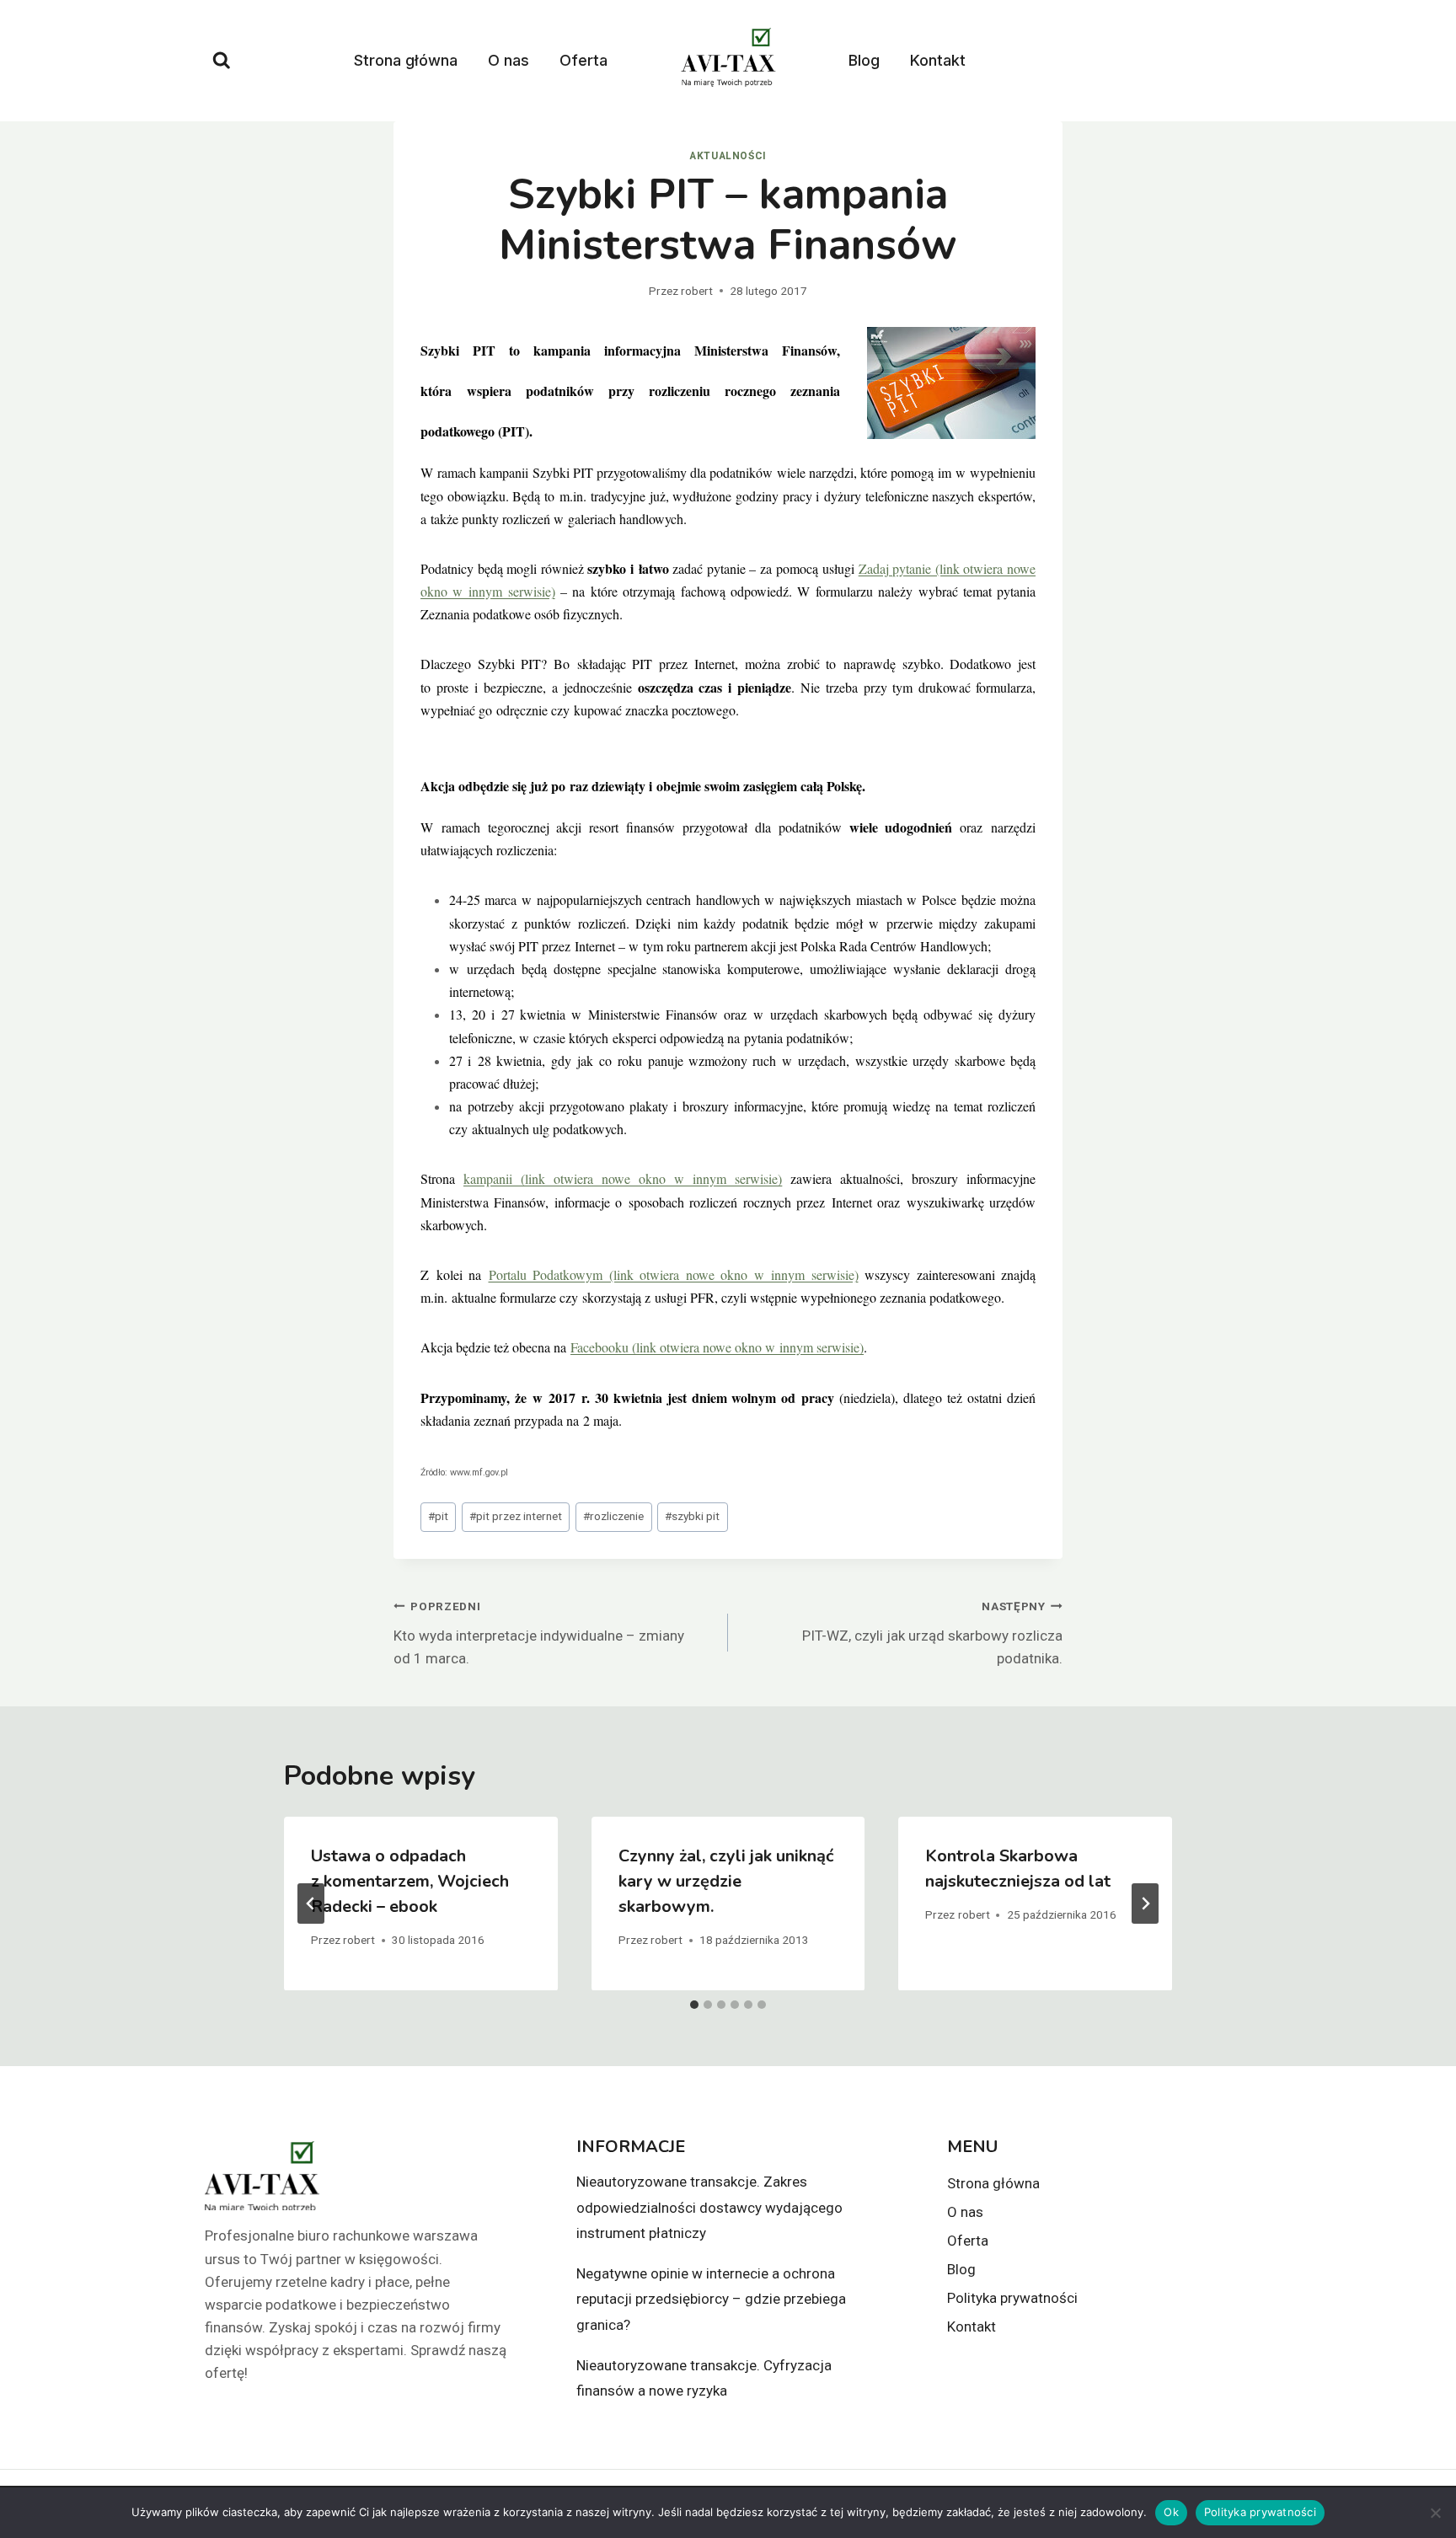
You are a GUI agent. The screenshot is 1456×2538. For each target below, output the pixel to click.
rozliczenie (613, 1516)
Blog (864, 60)
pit (438, 1516)
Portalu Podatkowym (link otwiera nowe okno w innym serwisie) (674, 1274)
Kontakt (938, 60)
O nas (509, 60)
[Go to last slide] (311, 1903)
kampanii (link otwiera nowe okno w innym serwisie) (623, 1178)
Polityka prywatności (1012, 2298)
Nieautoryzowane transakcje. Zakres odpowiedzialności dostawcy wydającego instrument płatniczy (709, 2207)
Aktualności (728, 156)
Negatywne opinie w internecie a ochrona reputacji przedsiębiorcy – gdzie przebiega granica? (711, 2299)
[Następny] (1145, 1903)
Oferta (583, 60)
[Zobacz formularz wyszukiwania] (222, 61)
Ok (1171, 2512)
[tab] (694, 2005)
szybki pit (692, 1516)
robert (697, 291)
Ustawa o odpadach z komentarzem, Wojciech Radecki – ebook (410, 1881)
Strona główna (406, 60)
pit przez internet (516, 1516)
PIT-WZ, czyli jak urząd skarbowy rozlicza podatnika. (932, 1633)
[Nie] (1435, 2513)
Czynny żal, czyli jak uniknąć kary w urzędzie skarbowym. (726, 1881)
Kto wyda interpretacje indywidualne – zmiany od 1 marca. (539, 1633)
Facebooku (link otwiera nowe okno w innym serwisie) (717, 1347)
